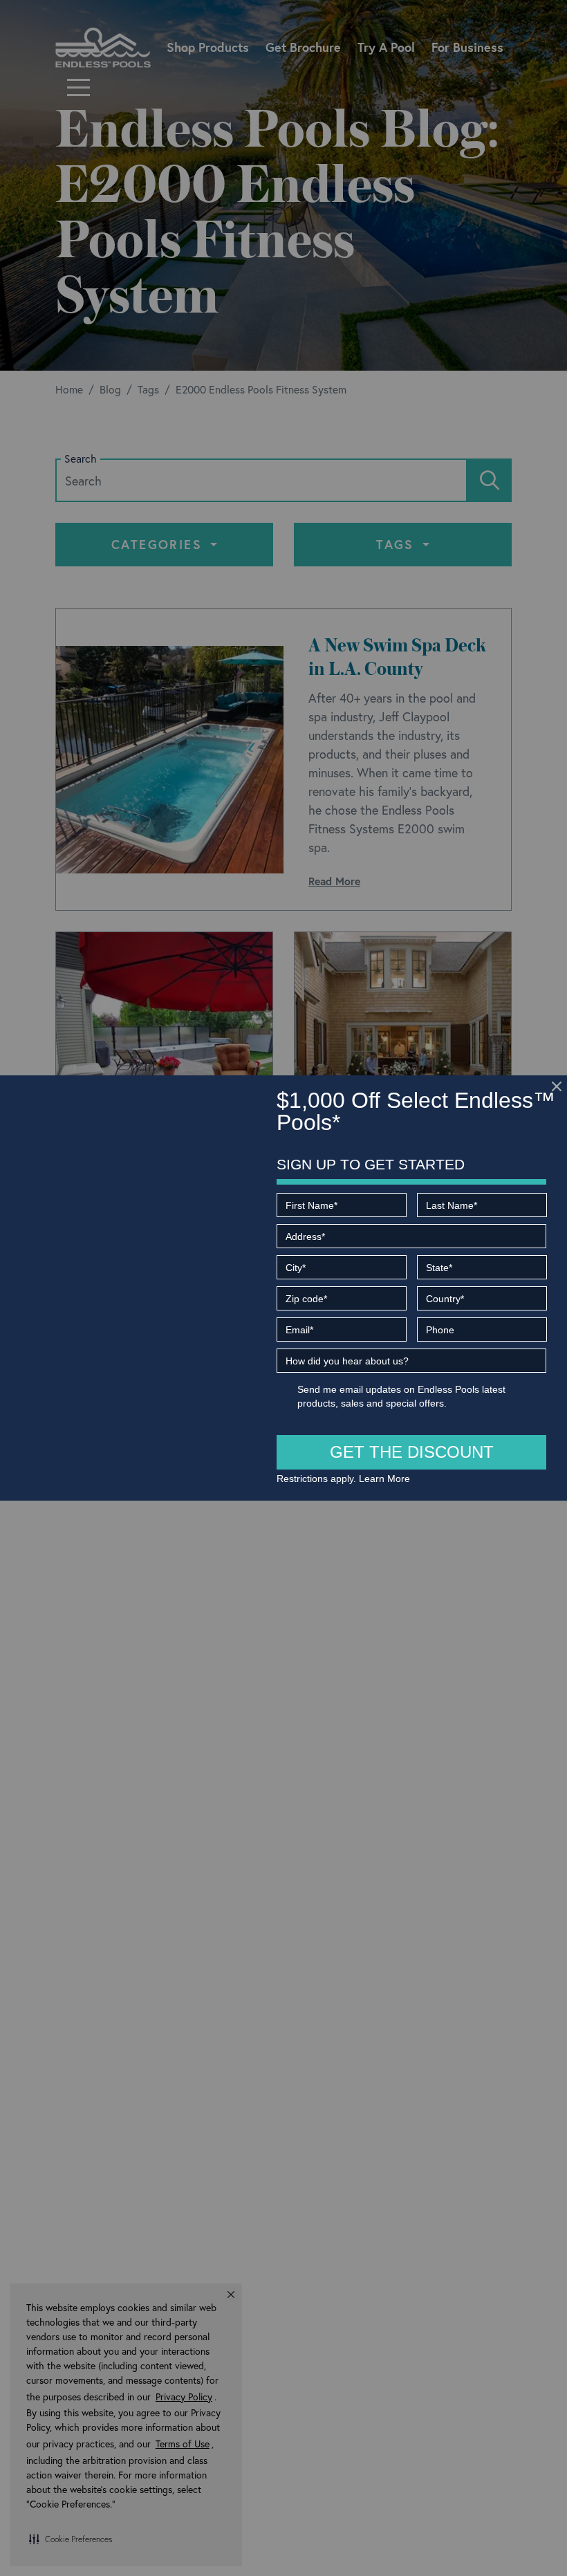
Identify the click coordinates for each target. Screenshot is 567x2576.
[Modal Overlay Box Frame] (283, 1288)
